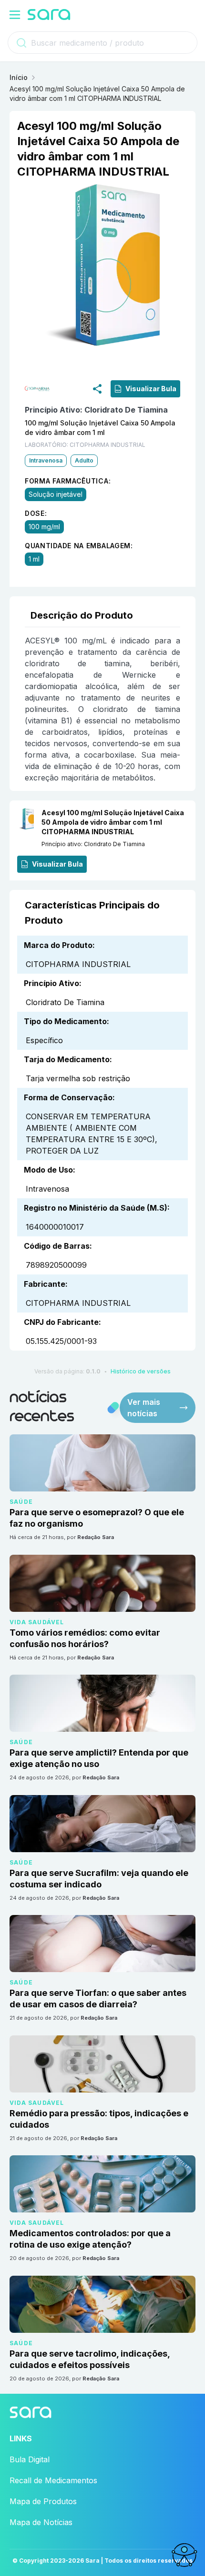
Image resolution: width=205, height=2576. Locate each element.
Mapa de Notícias (41, 2522)
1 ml (34, 559)
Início (19, 77)
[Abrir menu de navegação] (15, 15)
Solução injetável (56, 494)
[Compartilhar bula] (97, 389)
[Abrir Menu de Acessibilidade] (184, 2555)
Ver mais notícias (144, 1408)
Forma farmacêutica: (68, 481)
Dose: (36, 513)
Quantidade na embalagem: (79, 546)
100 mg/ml (44, 527)
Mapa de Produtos (43, 2501)
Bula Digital (30, 2459)
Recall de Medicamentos (53, 2480)
